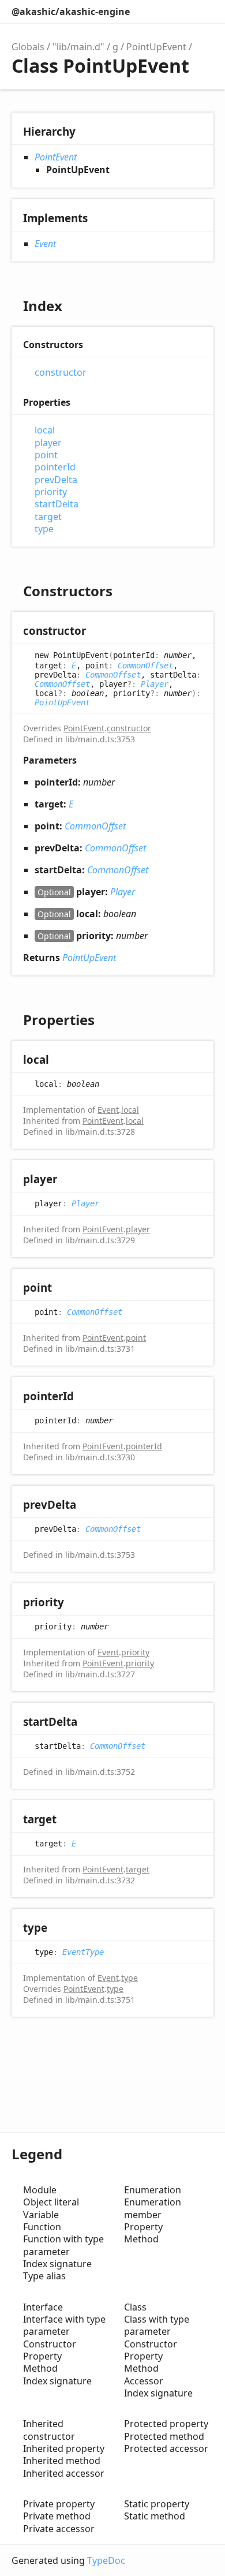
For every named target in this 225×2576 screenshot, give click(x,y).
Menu (202, 12)
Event (45, 244)
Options (177, 12)
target (48, 517)
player (48, 443)
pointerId (55, 467)
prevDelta (56, 480)
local (45, 430)
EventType (83, 1952)
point (46, 455)
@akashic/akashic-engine (71, 12)
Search (153, 12)
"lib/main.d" (78, 47)
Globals (28, 47)
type (44, 529)
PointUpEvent (156, 47)
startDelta (57, 504)
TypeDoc (106, 2560)
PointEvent (56, 157)
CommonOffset (145, 666)
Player (155, 684)
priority (51, 492)
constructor (61, 373)
